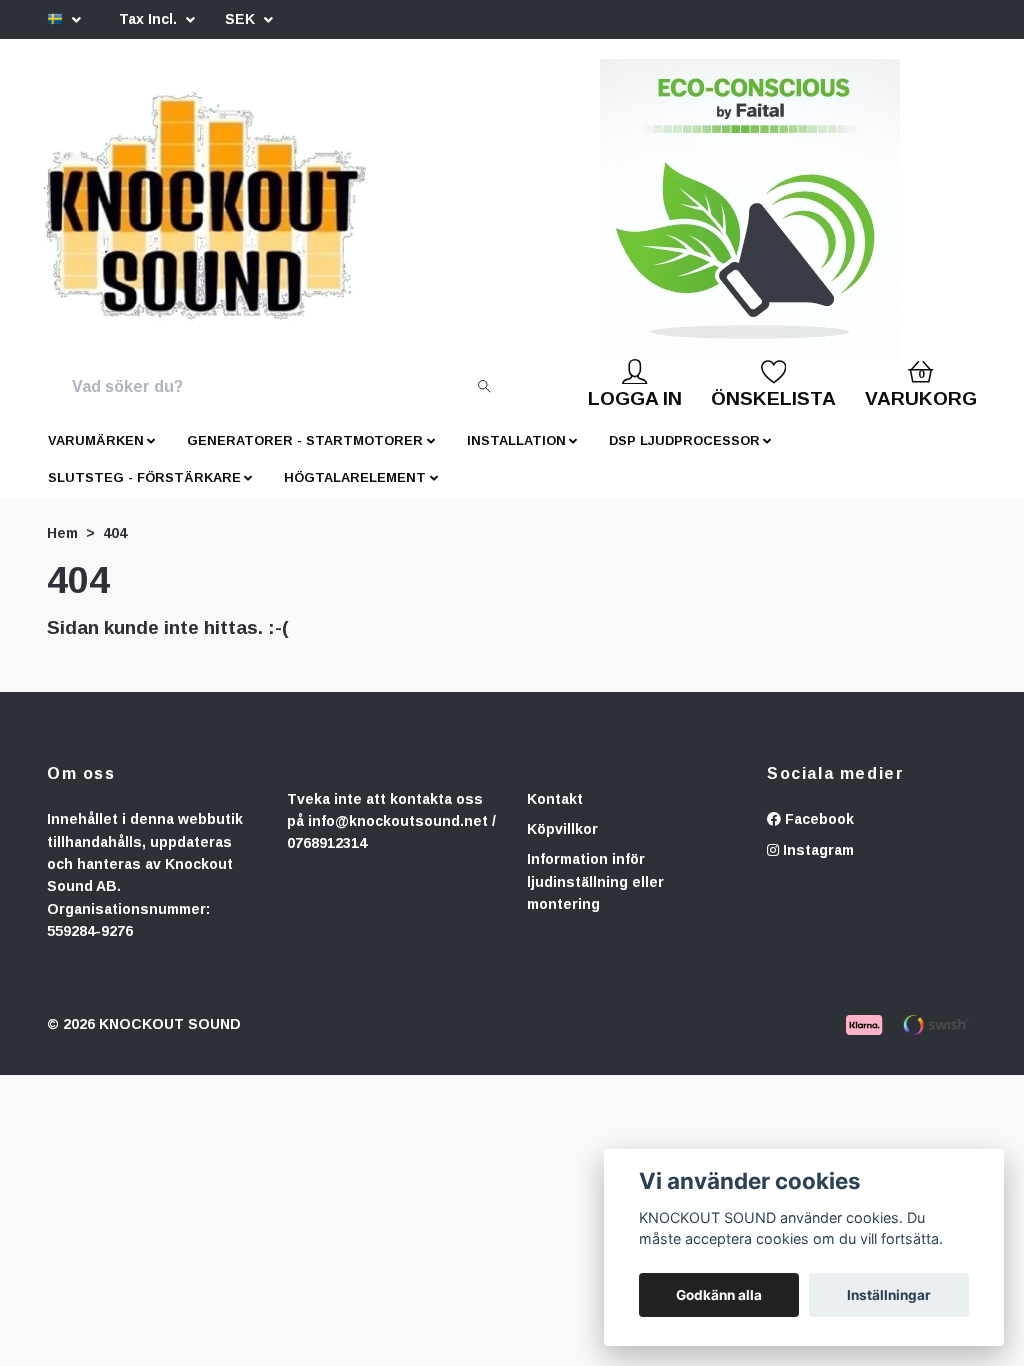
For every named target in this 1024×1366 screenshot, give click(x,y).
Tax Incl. (150, 19)
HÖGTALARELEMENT (355, 493)
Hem (62, 549)
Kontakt (555, 815)
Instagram (816, 866)
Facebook (817, 835)
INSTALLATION (516, 456)
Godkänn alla (719, 1295)
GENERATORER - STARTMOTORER (305, 456)
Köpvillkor (562, 845)
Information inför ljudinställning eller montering (595, 897)
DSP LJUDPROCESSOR (684, 456)
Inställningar (889, 1295)
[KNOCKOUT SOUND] (249, 217)
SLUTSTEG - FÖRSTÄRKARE (144, 493)
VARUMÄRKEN (96, 456)
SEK (242, 19)
